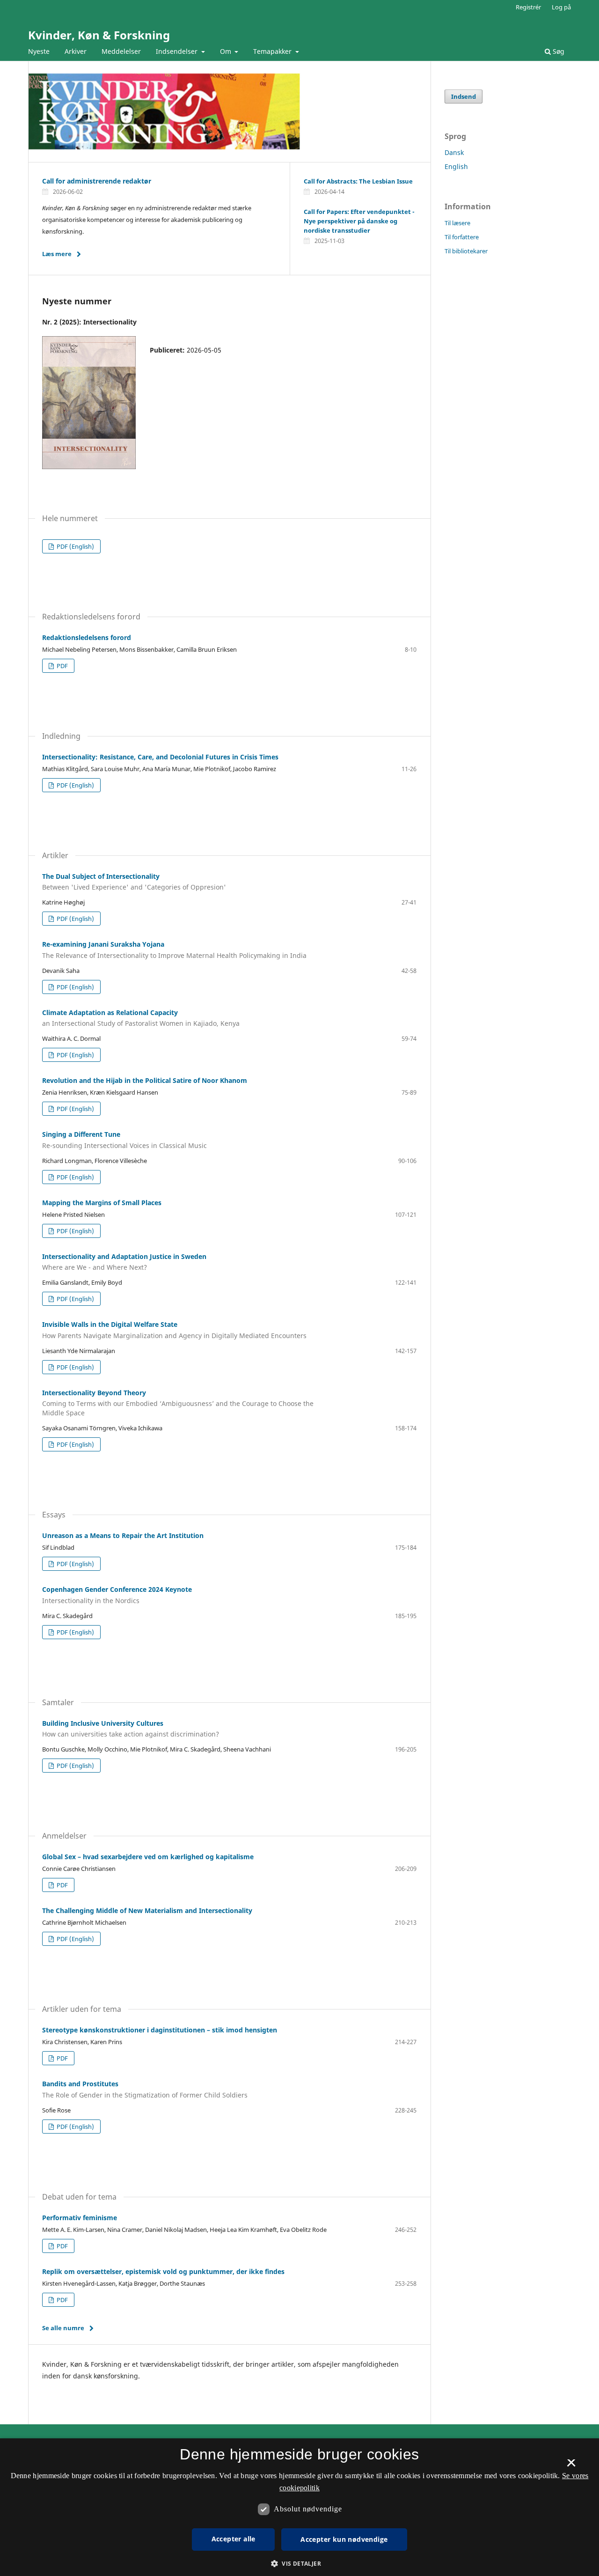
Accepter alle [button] (234, 2539)
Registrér (528, 7)
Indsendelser (178, 51)
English (456, 166)
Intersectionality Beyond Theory (178, 1403)
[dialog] (299, 2507)
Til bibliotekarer (466, 251)
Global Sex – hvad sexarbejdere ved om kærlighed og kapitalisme (148, 1857)
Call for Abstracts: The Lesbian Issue (358, 181)
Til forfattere (462, 237)
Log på (561, 7)
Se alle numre (63, 2328)
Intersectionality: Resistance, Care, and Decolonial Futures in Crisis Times (160, 757)
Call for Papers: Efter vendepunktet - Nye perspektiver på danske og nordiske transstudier (359, 221)
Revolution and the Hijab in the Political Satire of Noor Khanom (145, 1080)
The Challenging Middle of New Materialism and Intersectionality (147, 1910)
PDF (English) (75, 546)
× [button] (571, 2466)
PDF (62, 666)
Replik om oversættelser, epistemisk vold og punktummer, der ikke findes (163, 2271)
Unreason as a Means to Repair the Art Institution (123, 1535)
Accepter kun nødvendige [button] (344, 2539)
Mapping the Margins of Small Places (102, 1203)
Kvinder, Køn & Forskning (99, 35)
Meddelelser (121, 51)
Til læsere (457, 223)
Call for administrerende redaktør (97, 181)
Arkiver (76, 51)
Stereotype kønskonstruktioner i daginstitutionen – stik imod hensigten (160, 2030)
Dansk (454, 152)
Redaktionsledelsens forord (87, 637)
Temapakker (273, 51)
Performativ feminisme (80, 2218)
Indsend (464, 96)
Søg (558, 51)
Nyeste (39, 51)
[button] (299, 2564)
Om (226, 51)
